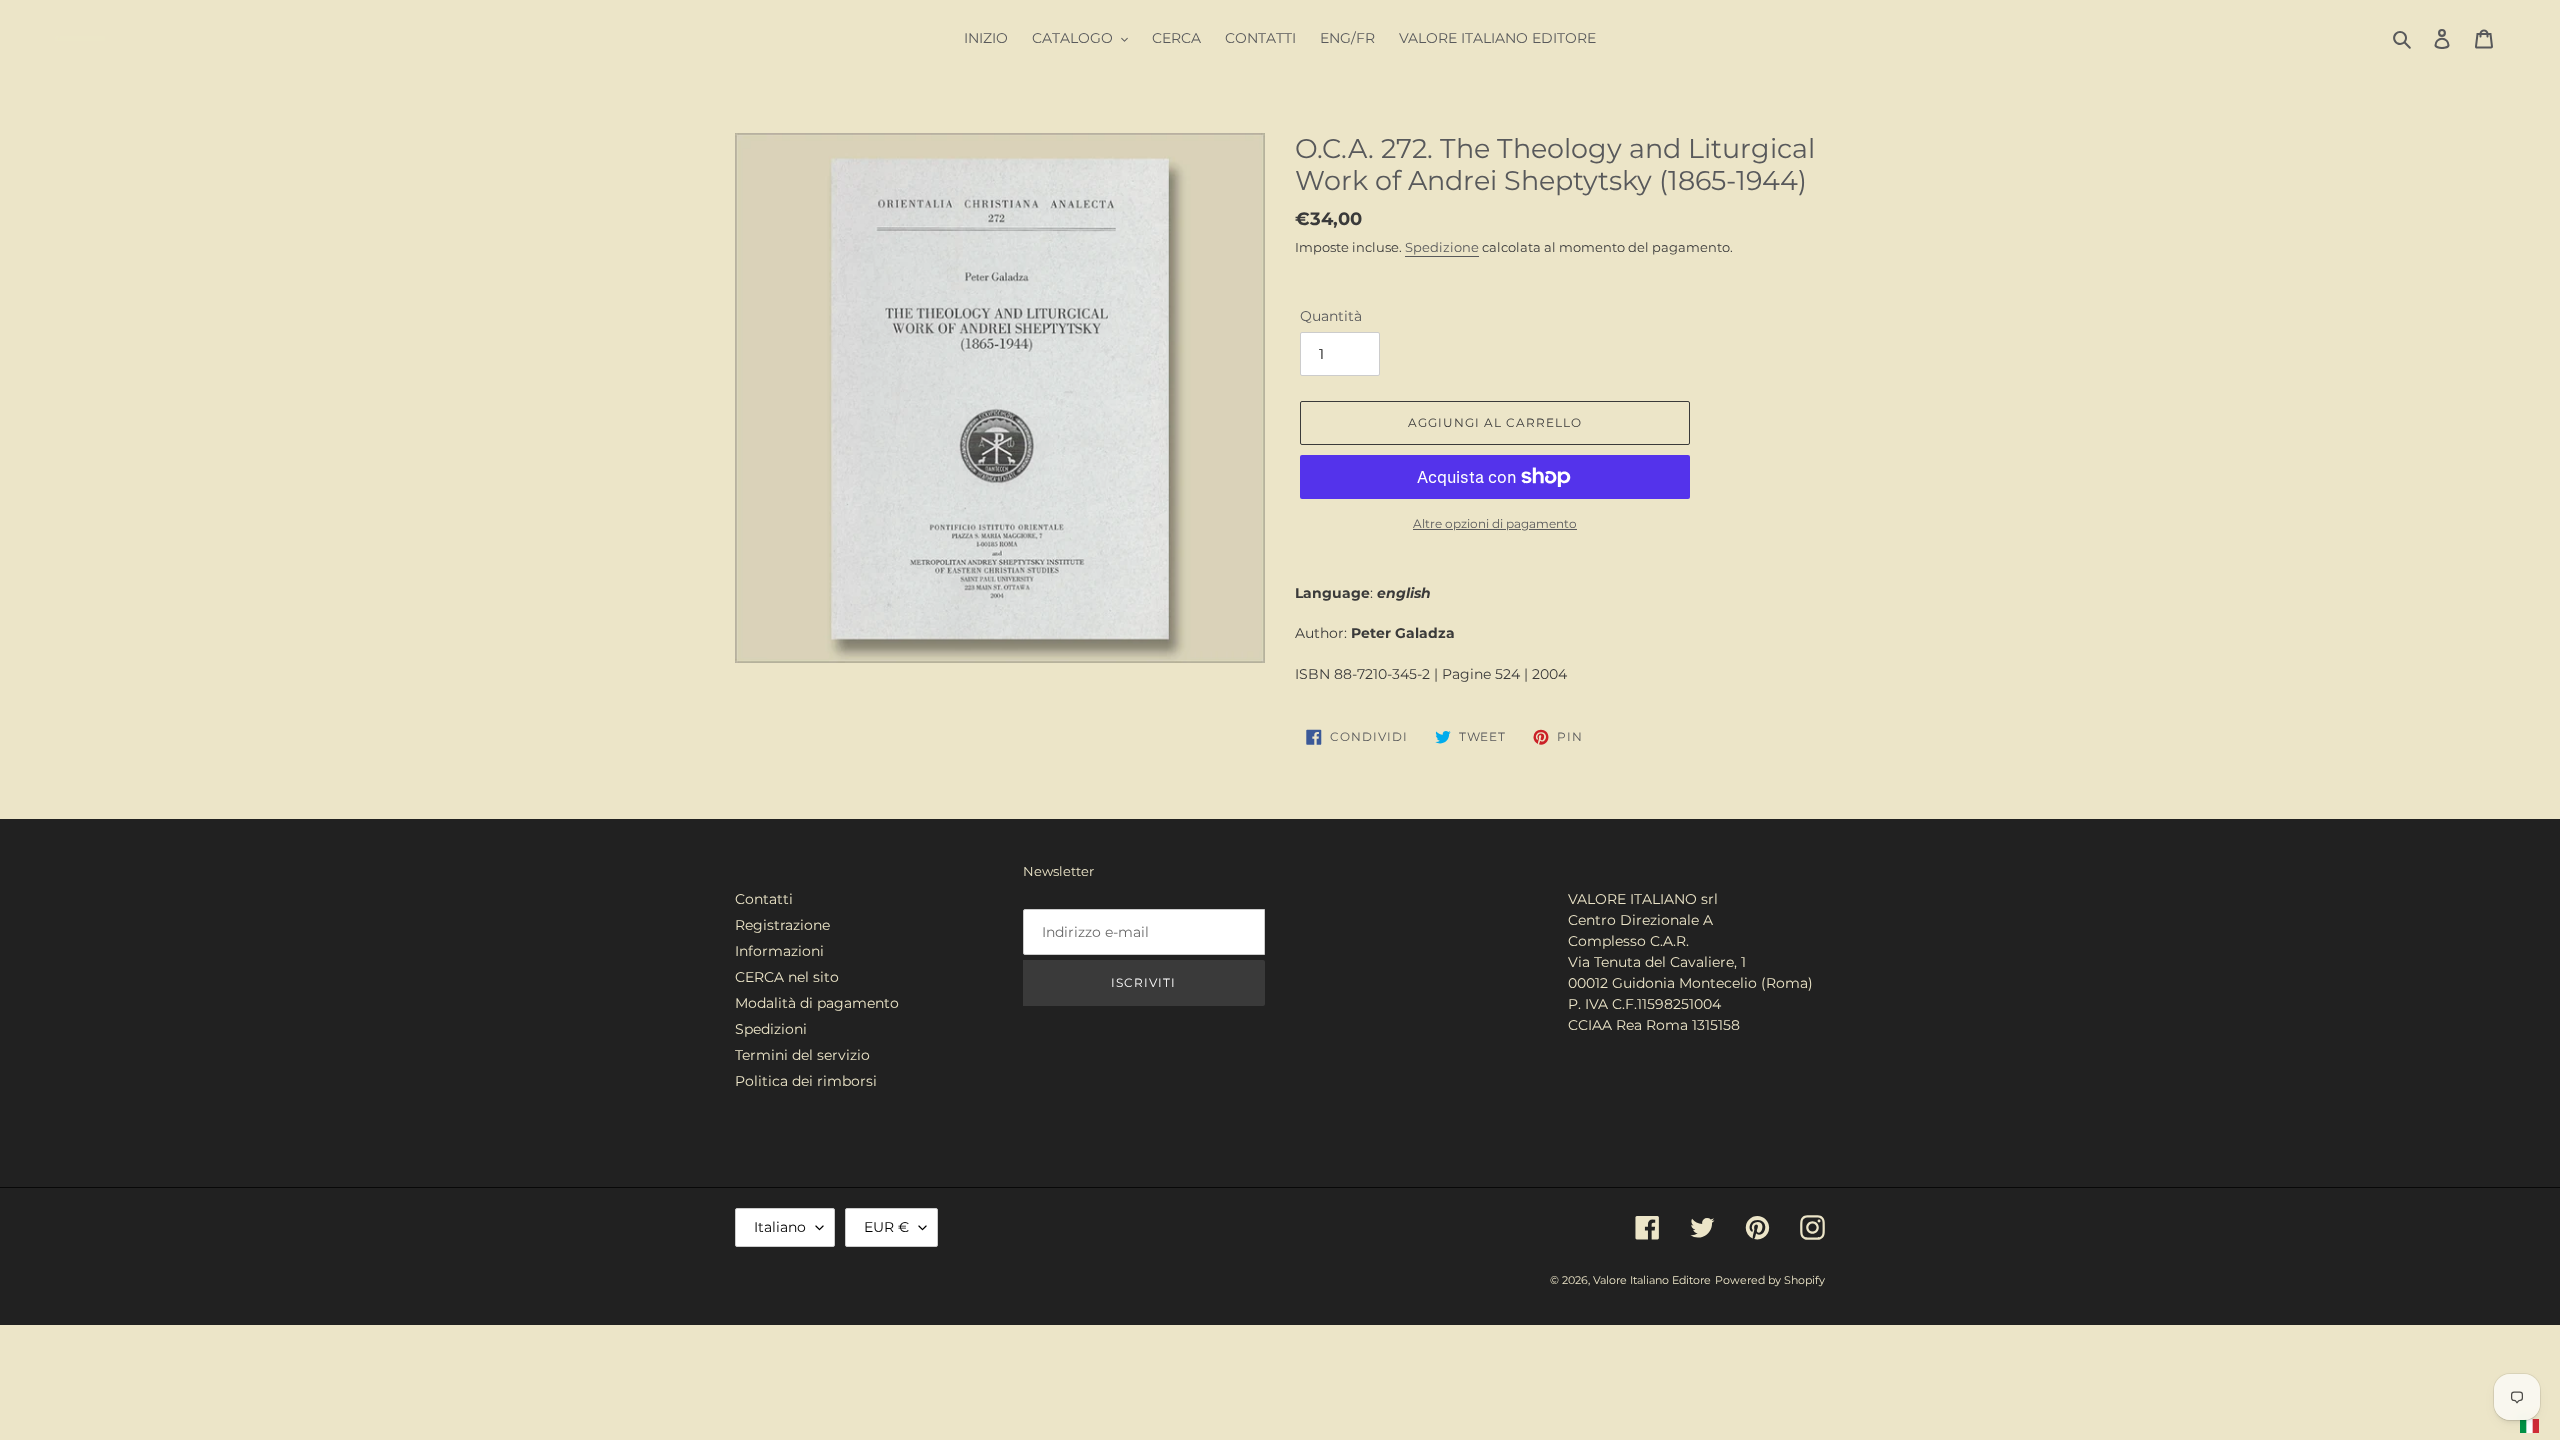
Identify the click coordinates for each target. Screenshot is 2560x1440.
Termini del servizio (802, 1055)
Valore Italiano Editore (1652, 1280)
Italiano (780, 1227)
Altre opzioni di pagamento (1495, 523)
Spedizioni (771, 1029)
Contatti (764, 899)
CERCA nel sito (787, 977)
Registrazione (782, 925)
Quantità (1331, 316)
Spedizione (1442, 247)
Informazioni (779, 951)
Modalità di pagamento (817, 1003)
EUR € (886, 1227)
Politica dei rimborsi (806, 1081)
